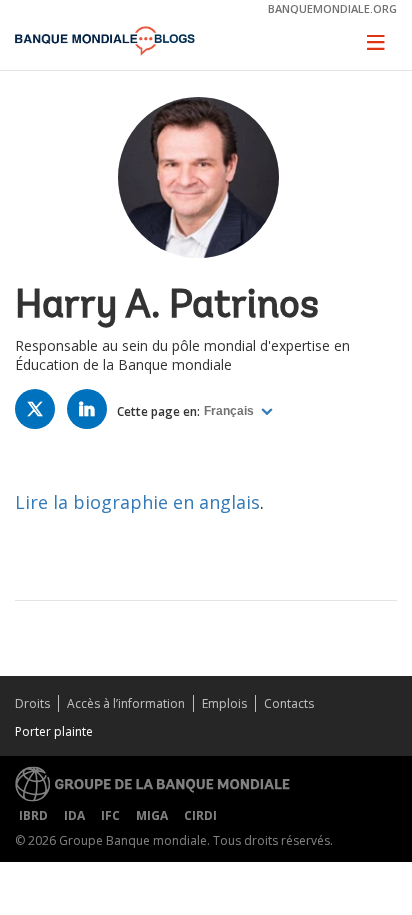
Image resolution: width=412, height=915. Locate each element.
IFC (110, 815)
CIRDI (200, 815)
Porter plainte (54, 731)
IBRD (33, 815)
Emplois (224, 703)
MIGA (152, 815)
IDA (74, 815)
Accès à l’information (126, 703)
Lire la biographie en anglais (137, 502)
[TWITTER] (40, 413)
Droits (32, 703)
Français (230, 411)
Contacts (289, 703)
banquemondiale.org (332, 8)
